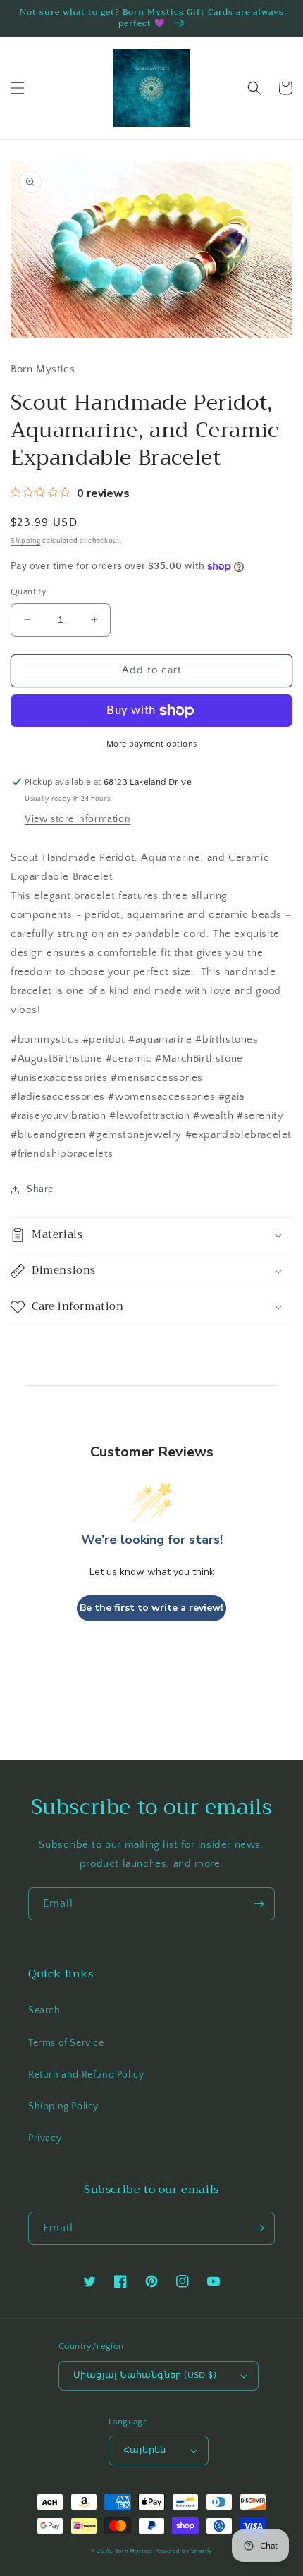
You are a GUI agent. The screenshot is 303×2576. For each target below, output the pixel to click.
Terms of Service (66, 2043)
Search (44, 2011)
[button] (18, 88)
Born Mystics (134, 2551)
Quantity (29, 591)
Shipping (26, 541)
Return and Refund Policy (86, 2075)
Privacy (45, 2138)
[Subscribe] (259, 1904)
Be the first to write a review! (151, 1608)
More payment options (152, 744)
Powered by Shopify (184, 2551)
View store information (78, 819)
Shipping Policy (63, 2106)
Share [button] (40, 1189)
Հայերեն (145, 2450)
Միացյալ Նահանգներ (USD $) (145, 2375)
